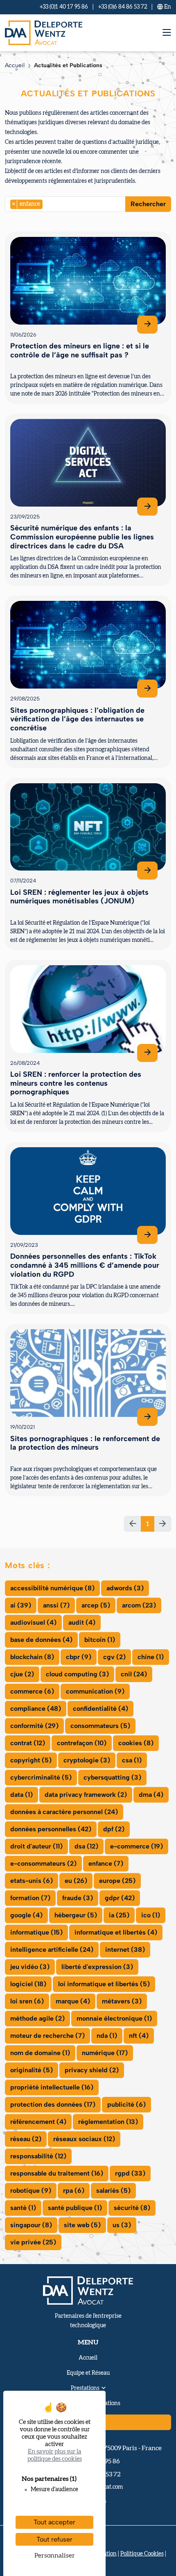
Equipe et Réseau (88, 2373)
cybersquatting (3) (112, 1777)
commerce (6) (32, 1691)
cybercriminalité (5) (41, 1777)
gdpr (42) (120, 1898)
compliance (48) (36, 1709)
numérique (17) (105, 2053)
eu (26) (76, 1881)
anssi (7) (56, 1605)
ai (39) (21, 1605)
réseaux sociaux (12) (84, 2139)
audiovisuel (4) (33, 1622)
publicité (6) (126, 2104)
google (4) (26, 1915)
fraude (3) (78, 1898)
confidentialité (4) (100, 1709)
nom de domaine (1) (40, 2053)
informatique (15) (36, 1932)
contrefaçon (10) (82, 1743)
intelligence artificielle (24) (52, 1950)
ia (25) (119, 1915)
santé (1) (23, 2208)
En (167, 7)
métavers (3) (122, 2001)
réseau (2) (26, 2139)
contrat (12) (28, 1743)
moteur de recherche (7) (47, 2036)
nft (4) (139, 2036)
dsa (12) (86, 1846)
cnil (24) (134, 1674)
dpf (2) (114, 1829)
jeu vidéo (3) (30, 1967)
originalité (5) (32, 2070)
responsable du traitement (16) (57, 2173)
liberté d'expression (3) (97, 1967)
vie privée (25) (33, 2242)
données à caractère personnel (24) (64, 1812)
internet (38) (125, 1950)
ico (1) (151, 1915)
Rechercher (148, 204)
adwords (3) (125, 1588)
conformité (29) (34, 1726)
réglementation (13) (108, 2122)
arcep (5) (96, 1605)
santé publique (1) (75, 2208)
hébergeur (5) (76, 1915)
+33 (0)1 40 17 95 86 (64, 7)
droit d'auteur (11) (36, 1846)
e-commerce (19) (137, 1846)
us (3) (122, 2225)
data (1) (21, 1795)
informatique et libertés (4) (116, 1932)
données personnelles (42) (51, 1829)
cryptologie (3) (87, 1760)
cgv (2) (114, 1657)
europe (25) (117, 1881)
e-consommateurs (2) (43, 1863)
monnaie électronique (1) (114, 2018)
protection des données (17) (53, 2104)
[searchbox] (47, 204)
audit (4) (82, 1622)
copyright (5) (31, 1760)
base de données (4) (41, 1640)
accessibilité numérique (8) (52, 1588)
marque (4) (73, 2001)
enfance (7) (106, 1863)
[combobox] (65, 204)
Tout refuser (54, 2539)
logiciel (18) (28, 1984)
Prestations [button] (85, 2388)
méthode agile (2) (37, 2018)
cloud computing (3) (77, 1674)
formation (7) (30, 1898)
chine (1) (151, 1657)
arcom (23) (139, 1605)
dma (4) (151, 1795)
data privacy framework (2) (86, 1795)
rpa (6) (74, 2191)
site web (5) (82, 2225)
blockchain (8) (32, 1657)
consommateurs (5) (100, 1726)
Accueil (15, 65)
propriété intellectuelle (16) (52, 2087)
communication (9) (95, 1691)
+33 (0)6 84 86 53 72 (123, 7)
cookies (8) (136, 1743)
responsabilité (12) (38, 2156)
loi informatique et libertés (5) (104, 1984)
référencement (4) (38, 2122)
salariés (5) (113, 2191)
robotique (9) (31, 2191)
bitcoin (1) (100, 1640)
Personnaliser (55, 2556)
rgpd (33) (130, 2173)
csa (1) (132, 1760)
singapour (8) (31, 2225)
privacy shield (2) (92, 2070)
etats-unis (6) (32, 1881)
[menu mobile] (167, 33)
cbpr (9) (79, 1657)
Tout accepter (54, 2522)
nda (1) (107, 2036)
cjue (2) (22, 1674)
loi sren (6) (27, 2001)
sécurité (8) (132, 2208)
